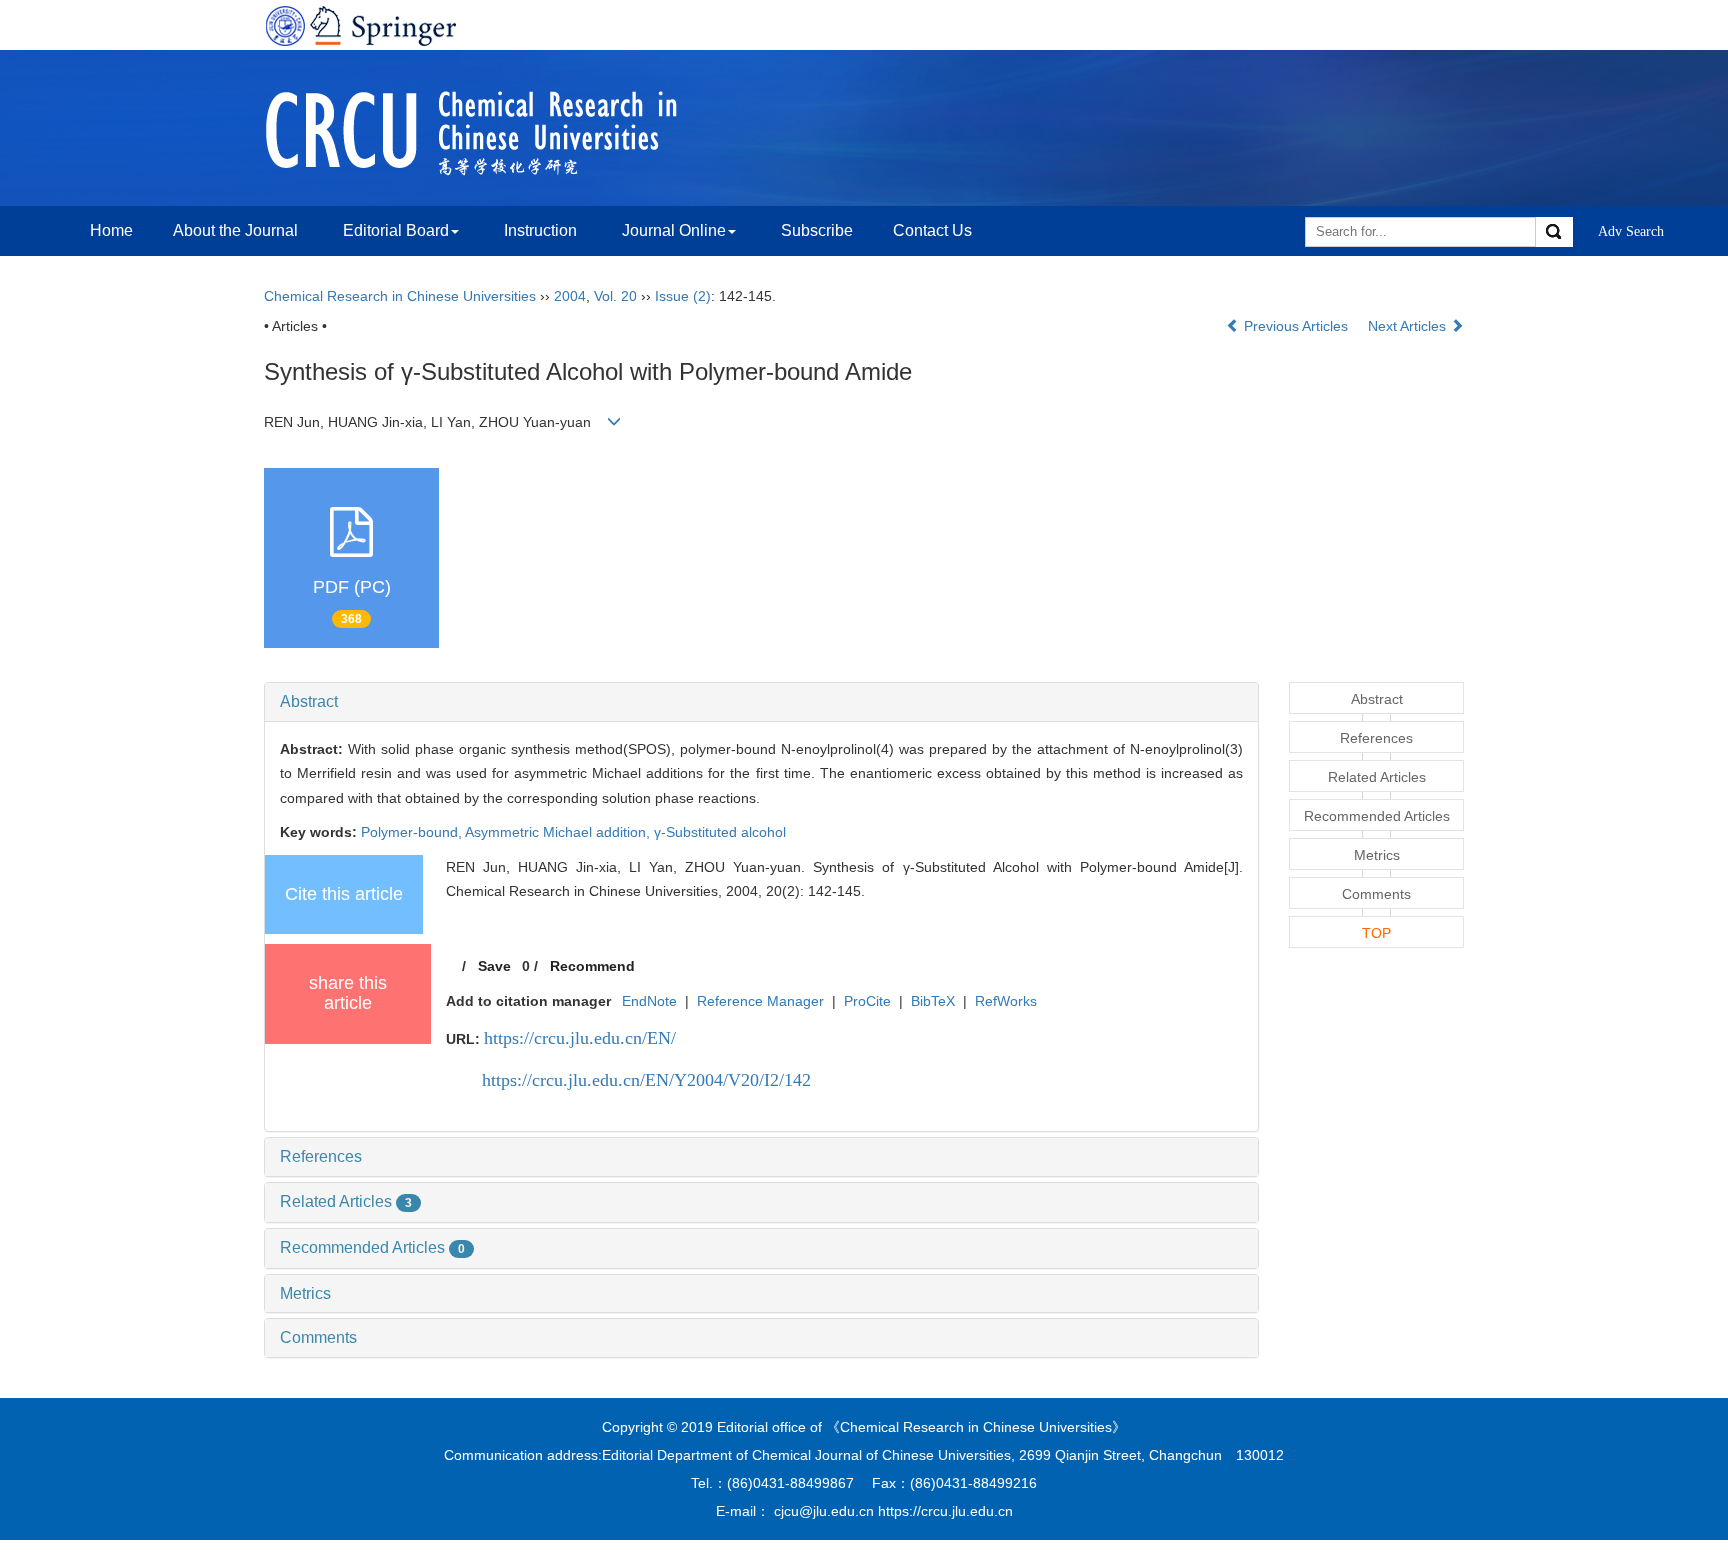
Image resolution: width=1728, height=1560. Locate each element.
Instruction (540, 230)
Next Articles (1409, 326)
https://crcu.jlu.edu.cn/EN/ (580, 1038)
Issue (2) (683, 296)
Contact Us (932, 230)
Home (111, 230)
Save (494, 966)
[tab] (761, 702)
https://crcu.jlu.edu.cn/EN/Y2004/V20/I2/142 (646, 1080)
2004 (570, 296)
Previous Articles (1296, 326)
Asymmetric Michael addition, (559, 832)
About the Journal (235, 230)
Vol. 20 (615, 296)
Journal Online (674, 230)
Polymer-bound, (413, 832)
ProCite (867, 1001)
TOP (1376, 933)
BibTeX (933, 1001)
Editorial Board (396, 230)
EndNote (649, 1001)
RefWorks (1006, 1001)
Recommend (592, 966)
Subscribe (817, 230)
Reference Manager (760, 1001)
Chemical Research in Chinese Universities (400, 296)
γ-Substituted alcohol (720, 832)
